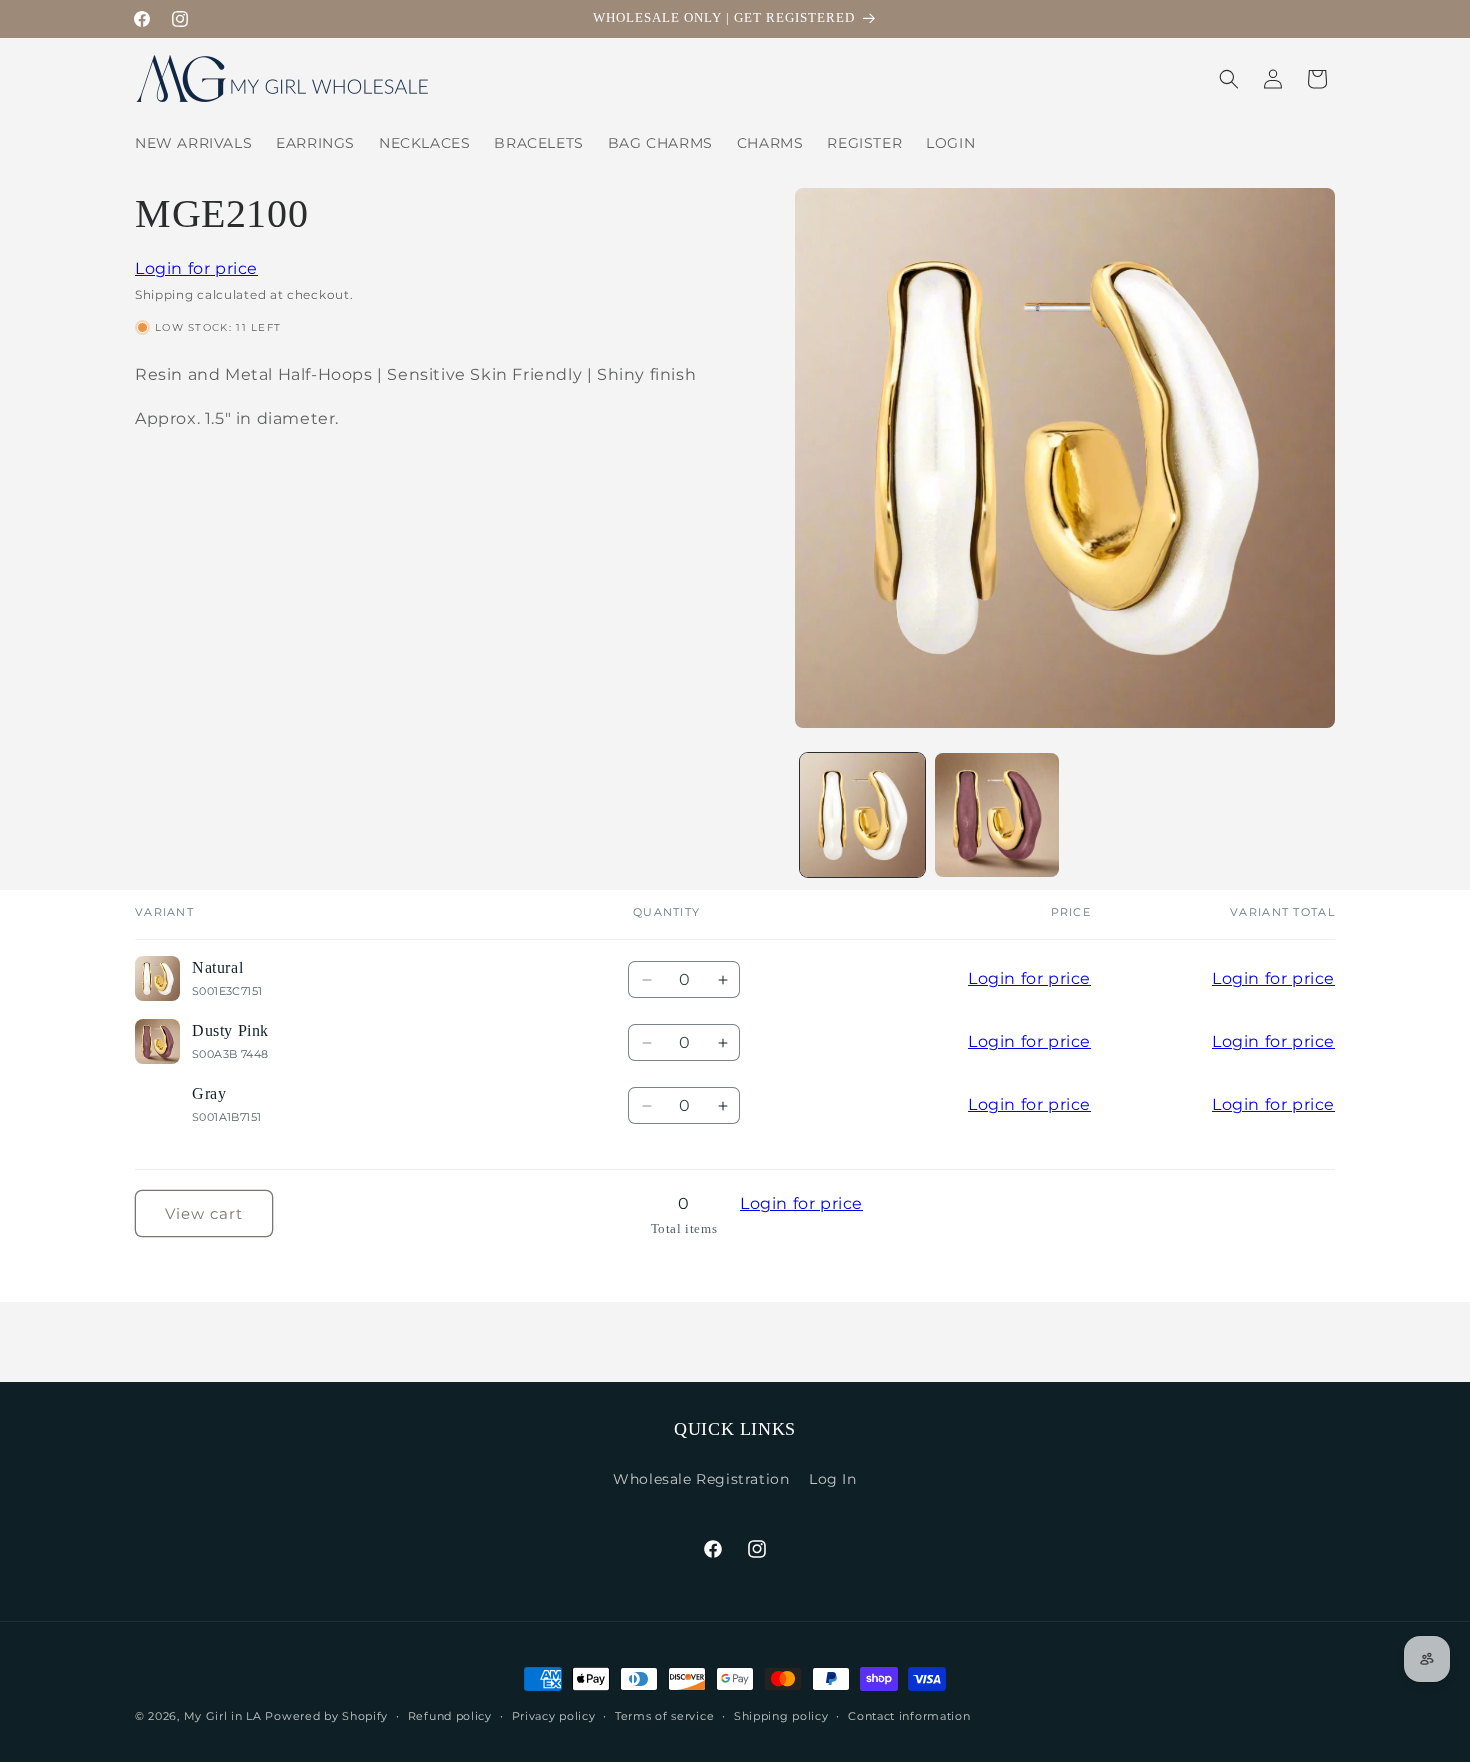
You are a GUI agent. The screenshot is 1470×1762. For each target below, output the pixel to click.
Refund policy (450, 1716)
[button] (1229, 79)
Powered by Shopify (326, 1716)
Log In (833, 1479)
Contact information (909, 1716)
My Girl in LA (223, 1716)
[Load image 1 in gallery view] (862, 815)
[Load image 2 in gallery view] (997, 815)
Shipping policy (781, 1716)
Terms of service (664, 1716)
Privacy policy (554, 1716)
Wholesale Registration (701, 1479)
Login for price (196, 268)
